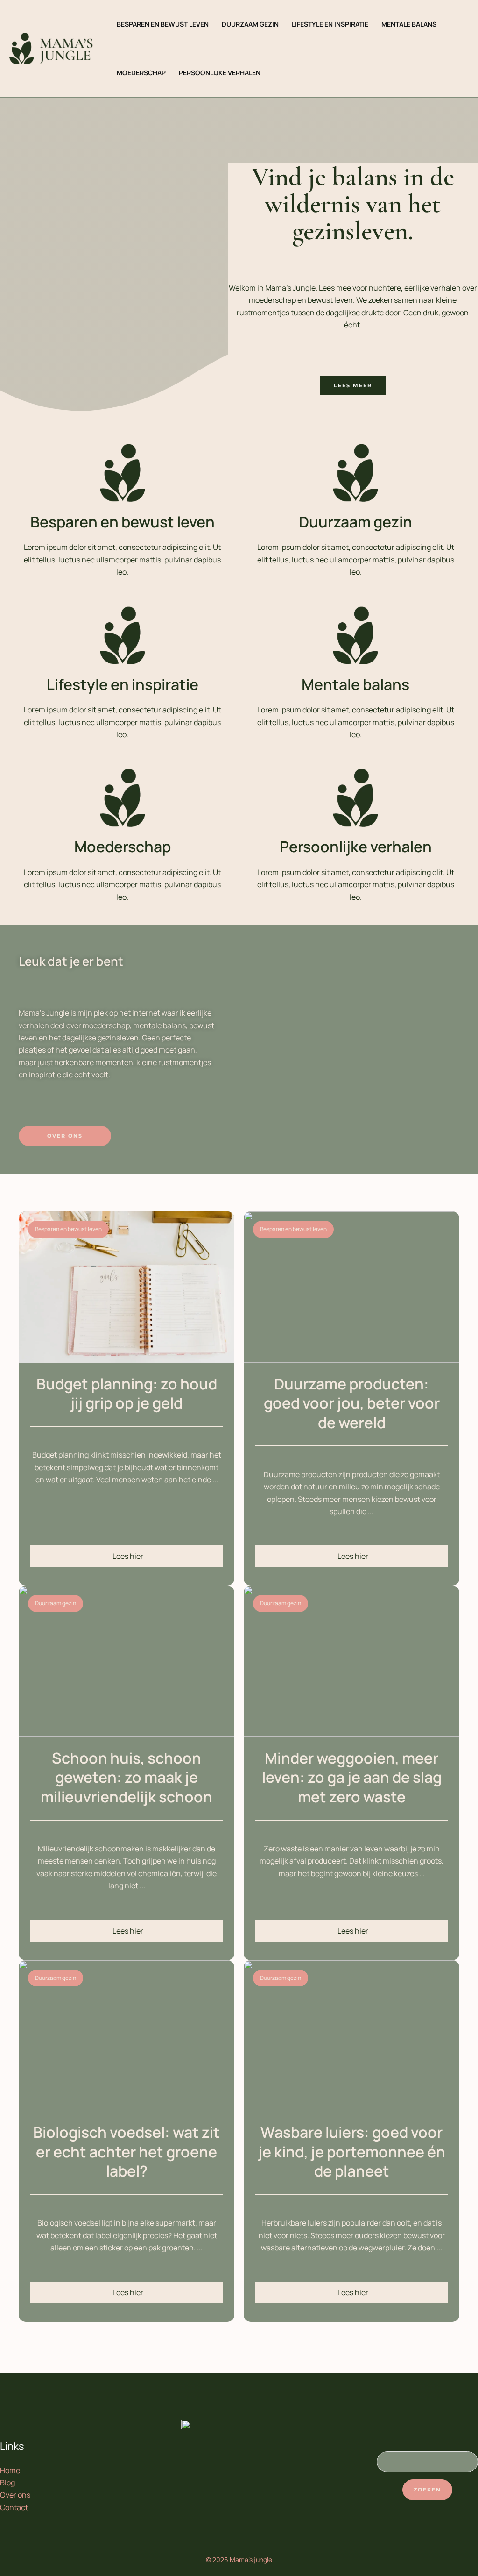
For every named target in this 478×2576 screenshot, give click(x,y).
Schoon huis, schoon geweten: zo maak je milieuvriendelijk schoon (127, 1777)
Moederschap (123, 847)
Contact (14, 2507)
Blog (7, 2483)
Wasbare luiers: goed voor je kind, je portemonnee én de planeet (352, 2152)
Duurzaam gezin (355, 522)
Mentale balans (355, 684)
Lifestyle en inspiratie (123, 684)
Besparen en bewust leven (123, 522)
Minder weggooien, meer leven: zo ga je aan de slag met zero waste (352, 1777)
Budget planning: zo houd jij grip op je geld (127, 1394)
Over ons (15, 2495)
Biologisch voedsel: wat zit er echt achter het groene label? (127, 2152)
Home (10, 2470)
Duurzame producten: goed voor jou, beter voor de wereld (352, 1403)
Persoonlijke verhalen (356, 847)
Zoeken (427, 2490)
